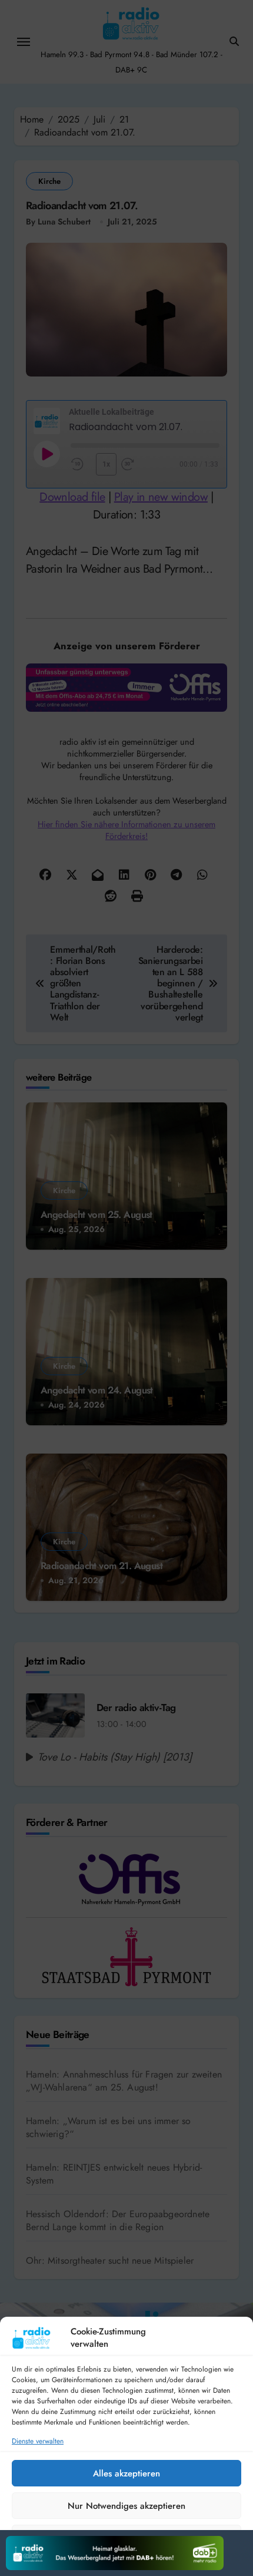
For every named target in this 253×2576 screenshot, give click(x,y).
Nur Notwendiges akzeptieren (126, 2506)
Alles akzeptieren (126, 2473)
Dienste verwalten (38, 2441)
